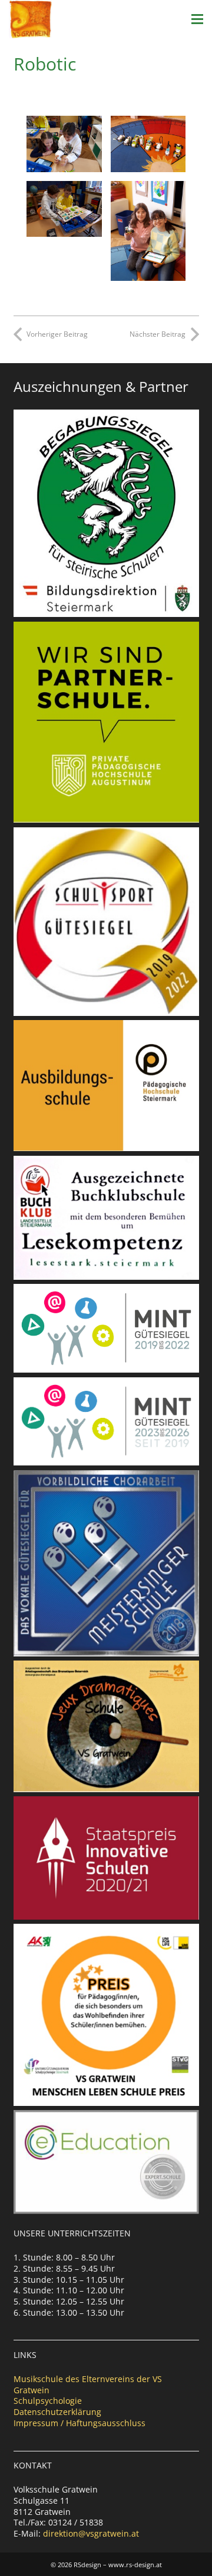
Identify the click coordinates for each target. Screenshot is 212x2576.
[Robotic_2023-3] (148, 231)
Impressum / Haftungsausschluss (79, 2423)
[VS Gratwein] (30, 19)
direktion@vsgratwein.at (91, 2533)
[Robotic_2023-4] (148, 144)
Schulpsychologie (48, 2401)
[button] (197, 19)
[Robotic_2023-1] (64, 144)
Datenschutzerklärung (57, 2412)
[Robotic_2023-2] (64, 209)
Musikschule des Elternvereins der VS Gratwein (88, 2384)
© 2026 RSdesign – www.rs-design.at (106, 2565)
